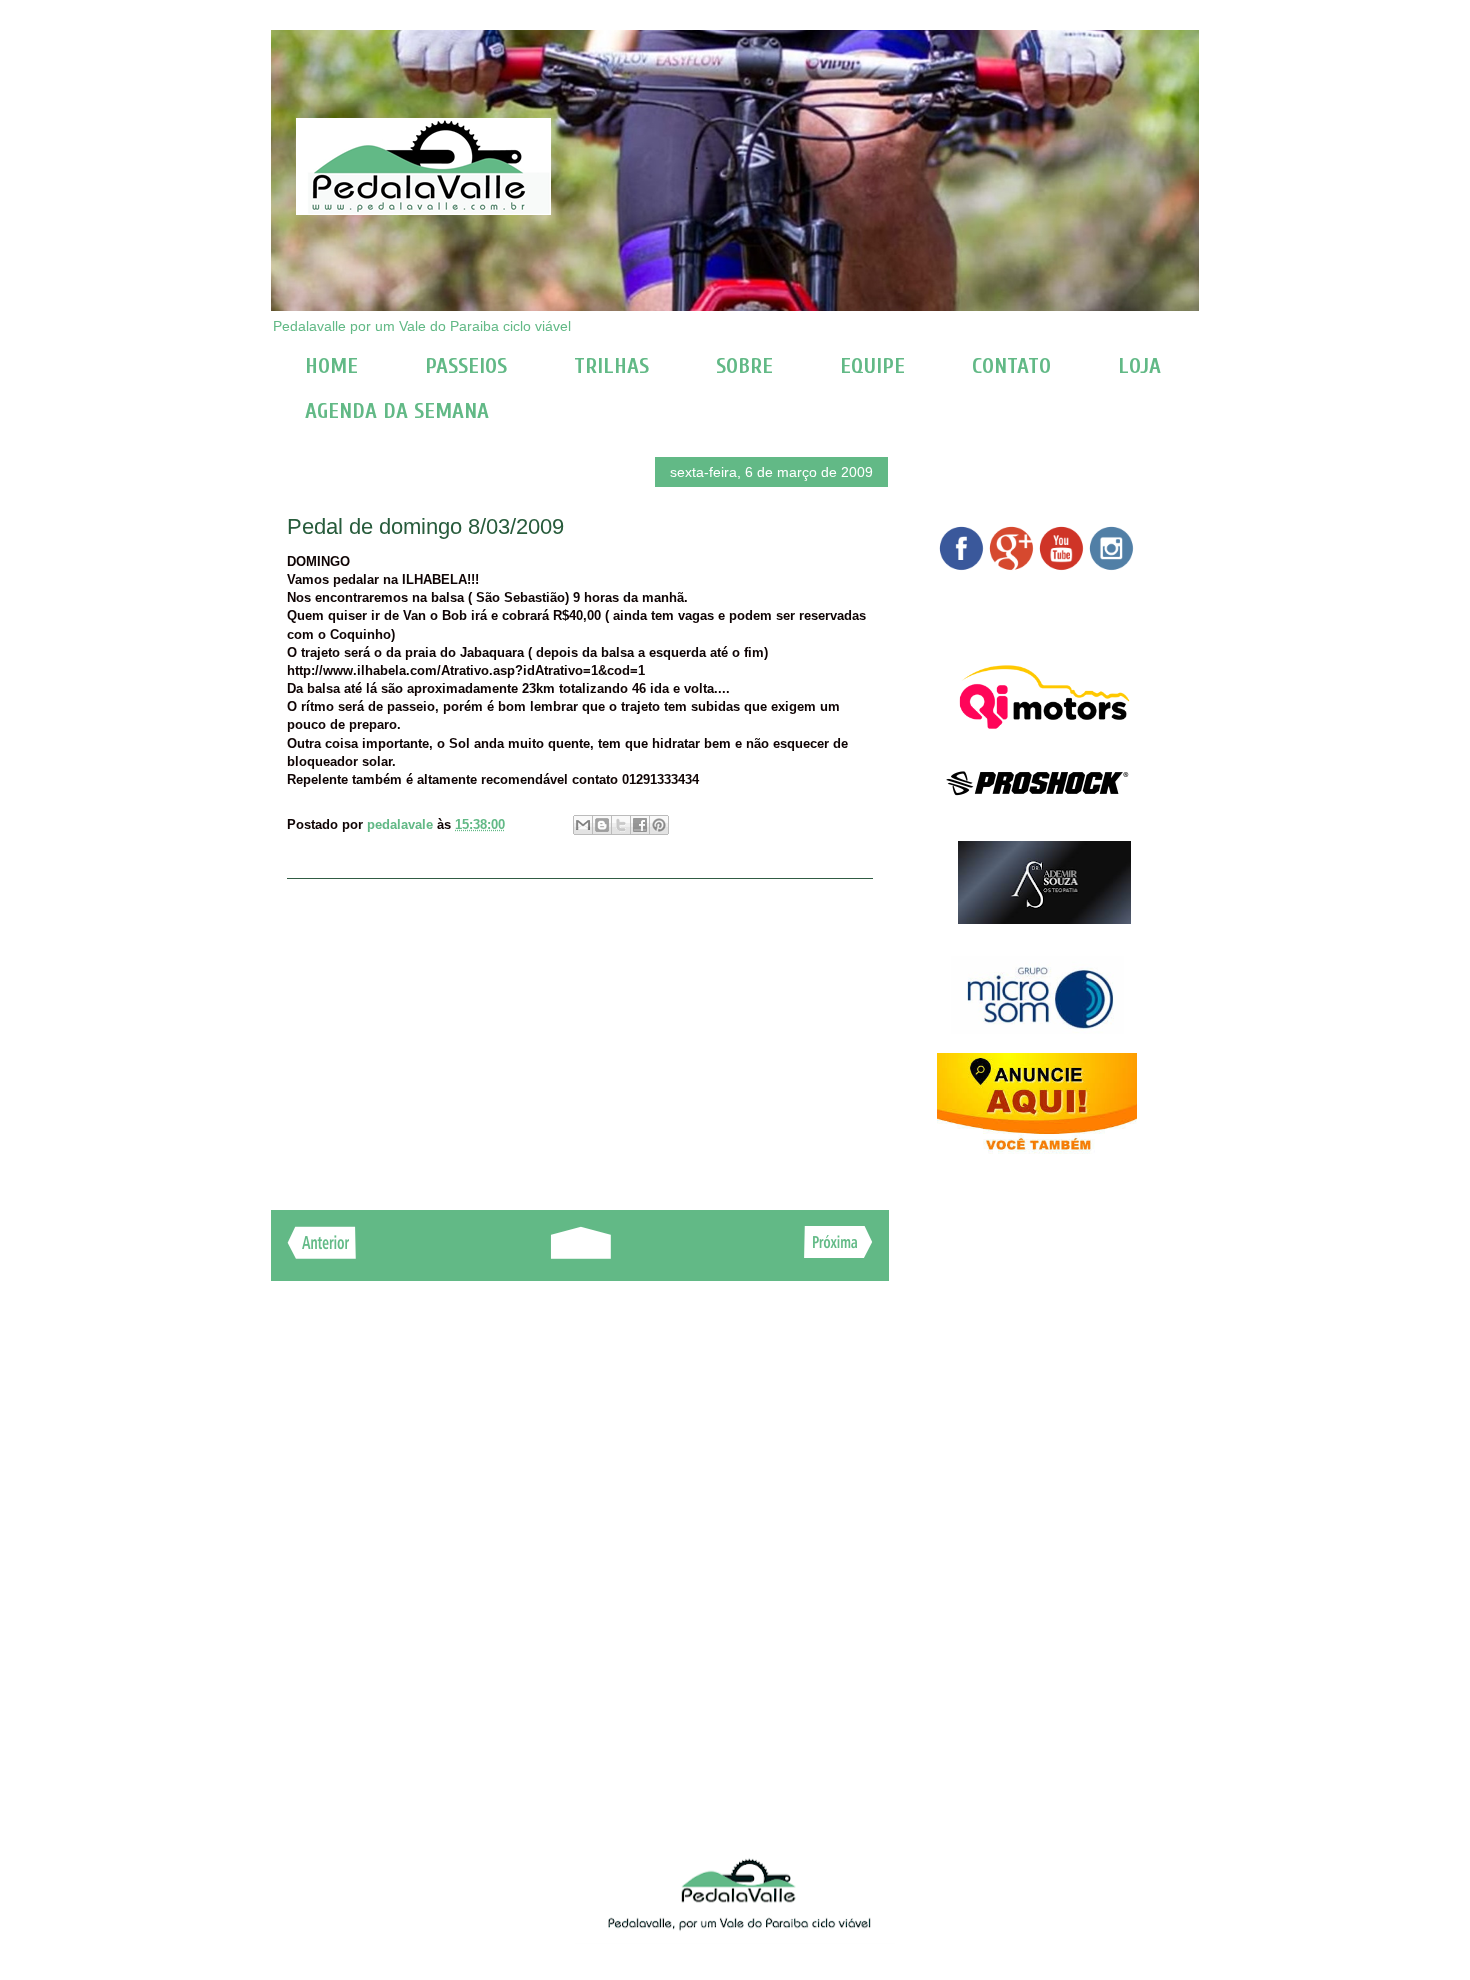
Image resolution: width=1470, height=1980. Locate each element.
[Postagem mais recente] (321, 1253)
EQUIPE (872, 366)
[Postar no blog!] (602, 825)
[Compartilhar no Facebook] (640, 825)
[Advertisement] (580, 1034)
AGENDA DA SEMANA (397, 411)
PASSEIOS (466, 366)
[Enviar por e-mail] (583, 825)
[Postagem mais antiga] (838, 1252)
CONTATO (1011, 366)
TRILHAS (611, 366)
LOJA (1139, 366)
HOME (331, 366)
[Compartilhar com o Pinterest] (659, 825)
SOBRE (744, 366)
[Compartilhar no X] (621, 825)
